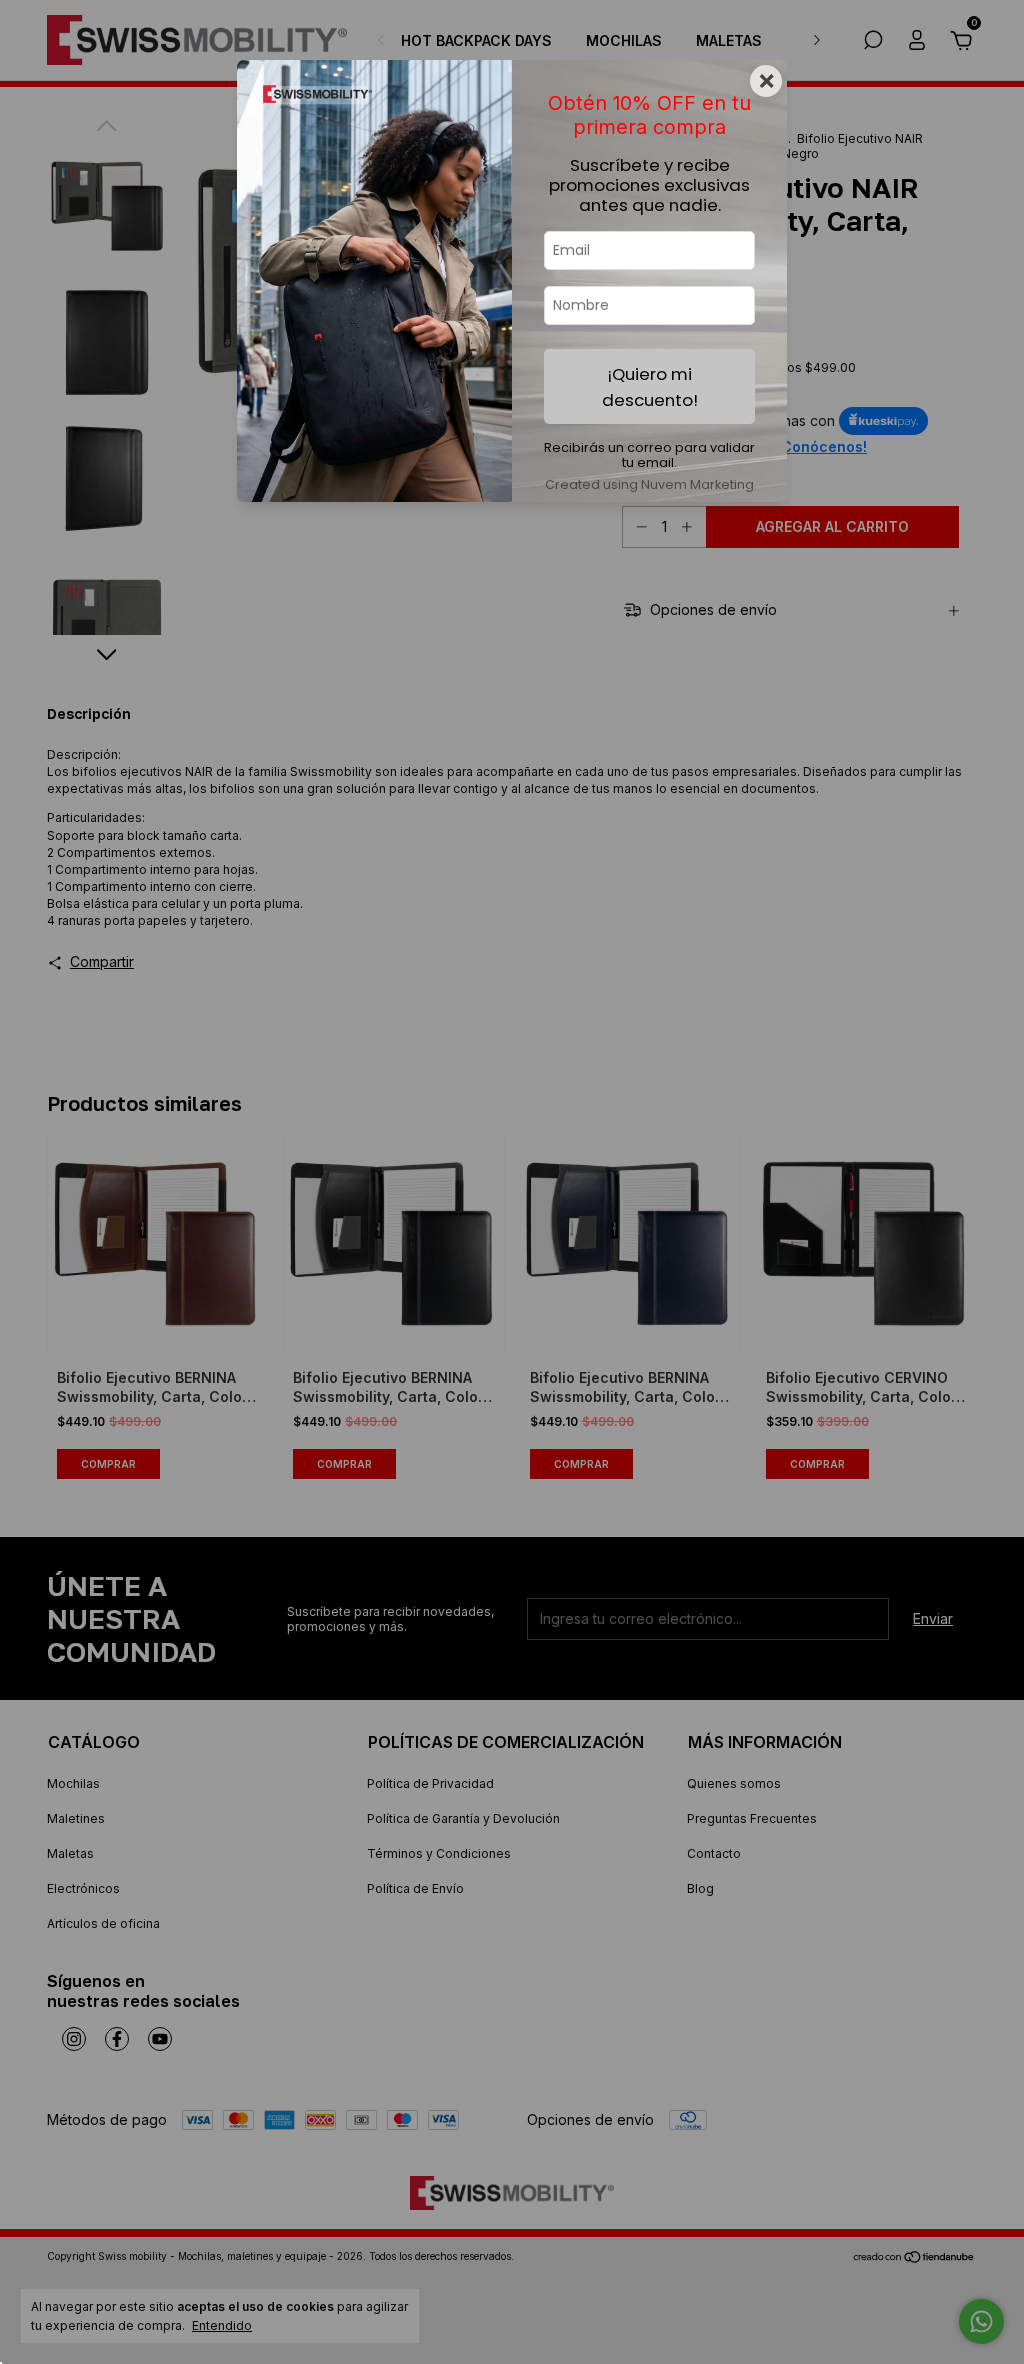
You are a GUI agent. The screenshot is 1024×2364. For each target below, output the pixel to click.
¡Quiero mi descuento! (650, 387)
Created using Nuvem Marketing (649, 484)
